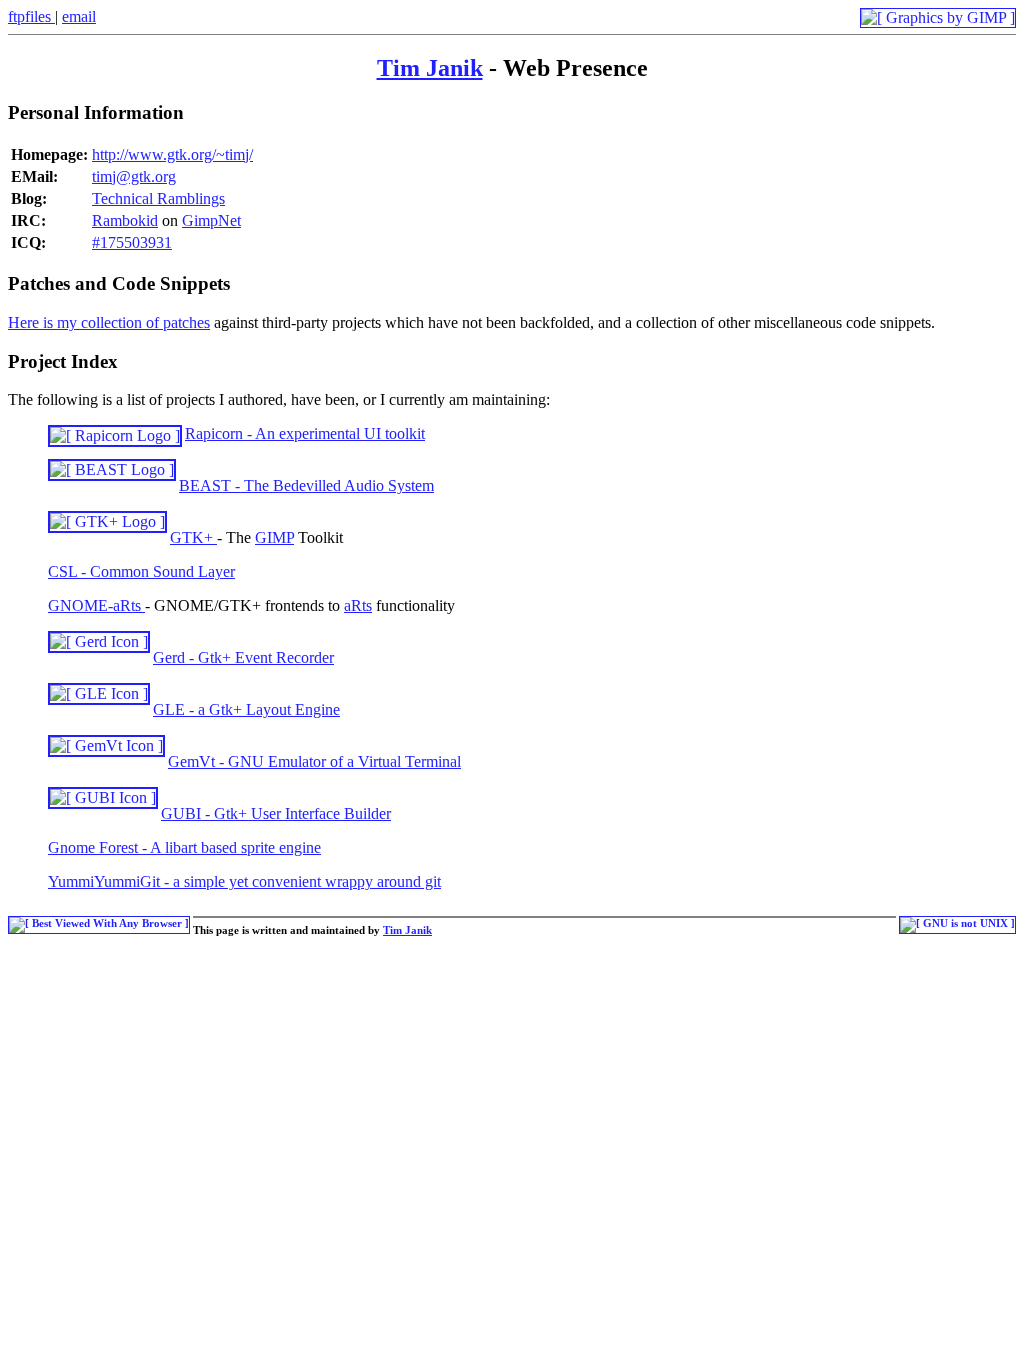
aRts (358, 605)
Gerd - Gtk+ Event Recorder (243, 657)
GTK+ (193, 537)
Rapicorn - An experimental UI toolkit (305, 433)
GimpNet (211, 220)
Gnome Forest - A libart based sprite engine (184, 847)
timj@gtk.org (134, 176)
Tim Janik (430, 68)
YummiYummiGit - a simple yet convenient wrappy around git (244, 881)
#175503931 (132, 242)
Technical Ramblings (158, 198)
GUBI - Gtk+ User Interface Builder (276, 813)
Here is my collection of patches (109, 322)
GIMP (274, 537)
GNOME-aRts (96, 605)
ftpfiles (31, 16)
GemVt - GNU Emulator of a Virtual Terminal (314, 761)
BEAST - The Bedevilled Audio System (306, 485)
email (79, 16)
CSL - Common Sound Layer (141, 571)
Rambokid (125, 220)
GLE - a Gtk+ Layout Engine (246, 709)
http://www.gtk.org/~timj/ (172, 154)
